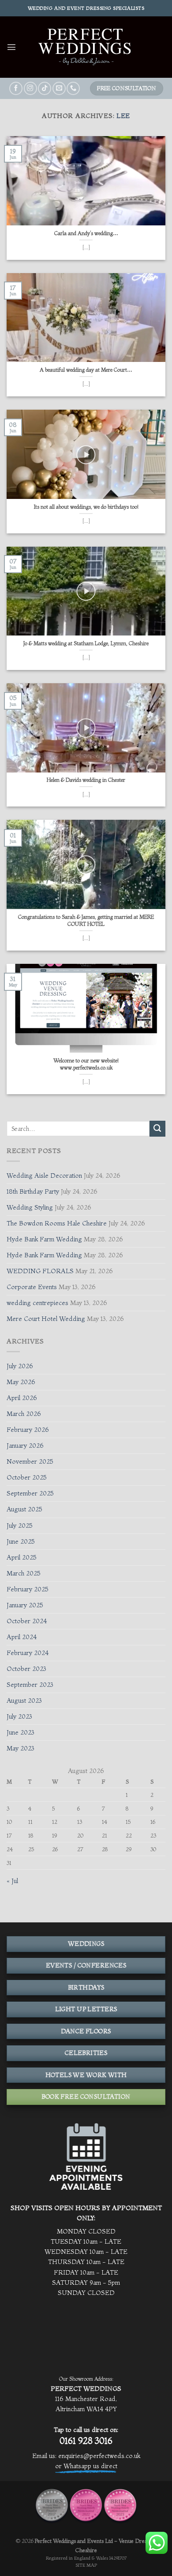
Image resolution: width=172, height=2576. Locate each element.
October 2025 (27, 1477)
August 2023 (24, 1701)
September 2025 (30, 1493)
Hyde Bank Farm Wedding (44, 1239)
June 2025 (21, 1541)
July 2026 (20, 1366)
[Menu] (11, 47)
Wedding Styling (30, 1207)
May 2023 (21, 1748)
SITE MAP (86, 2565)
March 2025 (24, 1573)
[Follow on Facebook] (16, 88)
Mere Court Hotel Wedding (46, 1319)
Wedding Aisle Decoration (44, 1176)
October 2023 (26, 1669)
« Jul (12, 1881)
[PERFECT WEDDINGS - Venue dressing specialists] (86, 47)
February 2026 (28, 1430)
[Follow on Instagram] (30, 88)
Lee (123, 116)
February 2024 (28, 1653)
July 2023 (19, 1716)
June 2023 (21, 1732)
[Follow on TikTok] (45, 88)
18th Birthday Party (33, 1191)
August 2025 (24, 1509)
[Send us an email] (59, 88)
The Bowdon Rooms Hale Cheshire (57, 1223)
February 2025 (28, 1589)
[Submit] (157, 1129)
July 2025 (20, 1526)
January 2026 (25, 1446)
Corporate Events (32, 1287)
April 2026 (22, 1398)
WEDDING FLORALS (40, 1271)
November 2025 (30, 1461)
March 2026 (24, 1414)
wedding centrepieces (37, 1303)
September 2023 (30, 1685)
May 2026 (21, 1382)
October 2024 (27, 1621)
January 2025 (25, 1605)
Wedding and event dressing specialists (86, 8)
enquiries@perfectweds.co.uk (99, 2456)
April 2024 (22, 1637)
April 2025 (22, 1557)
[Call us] (73, 88)
